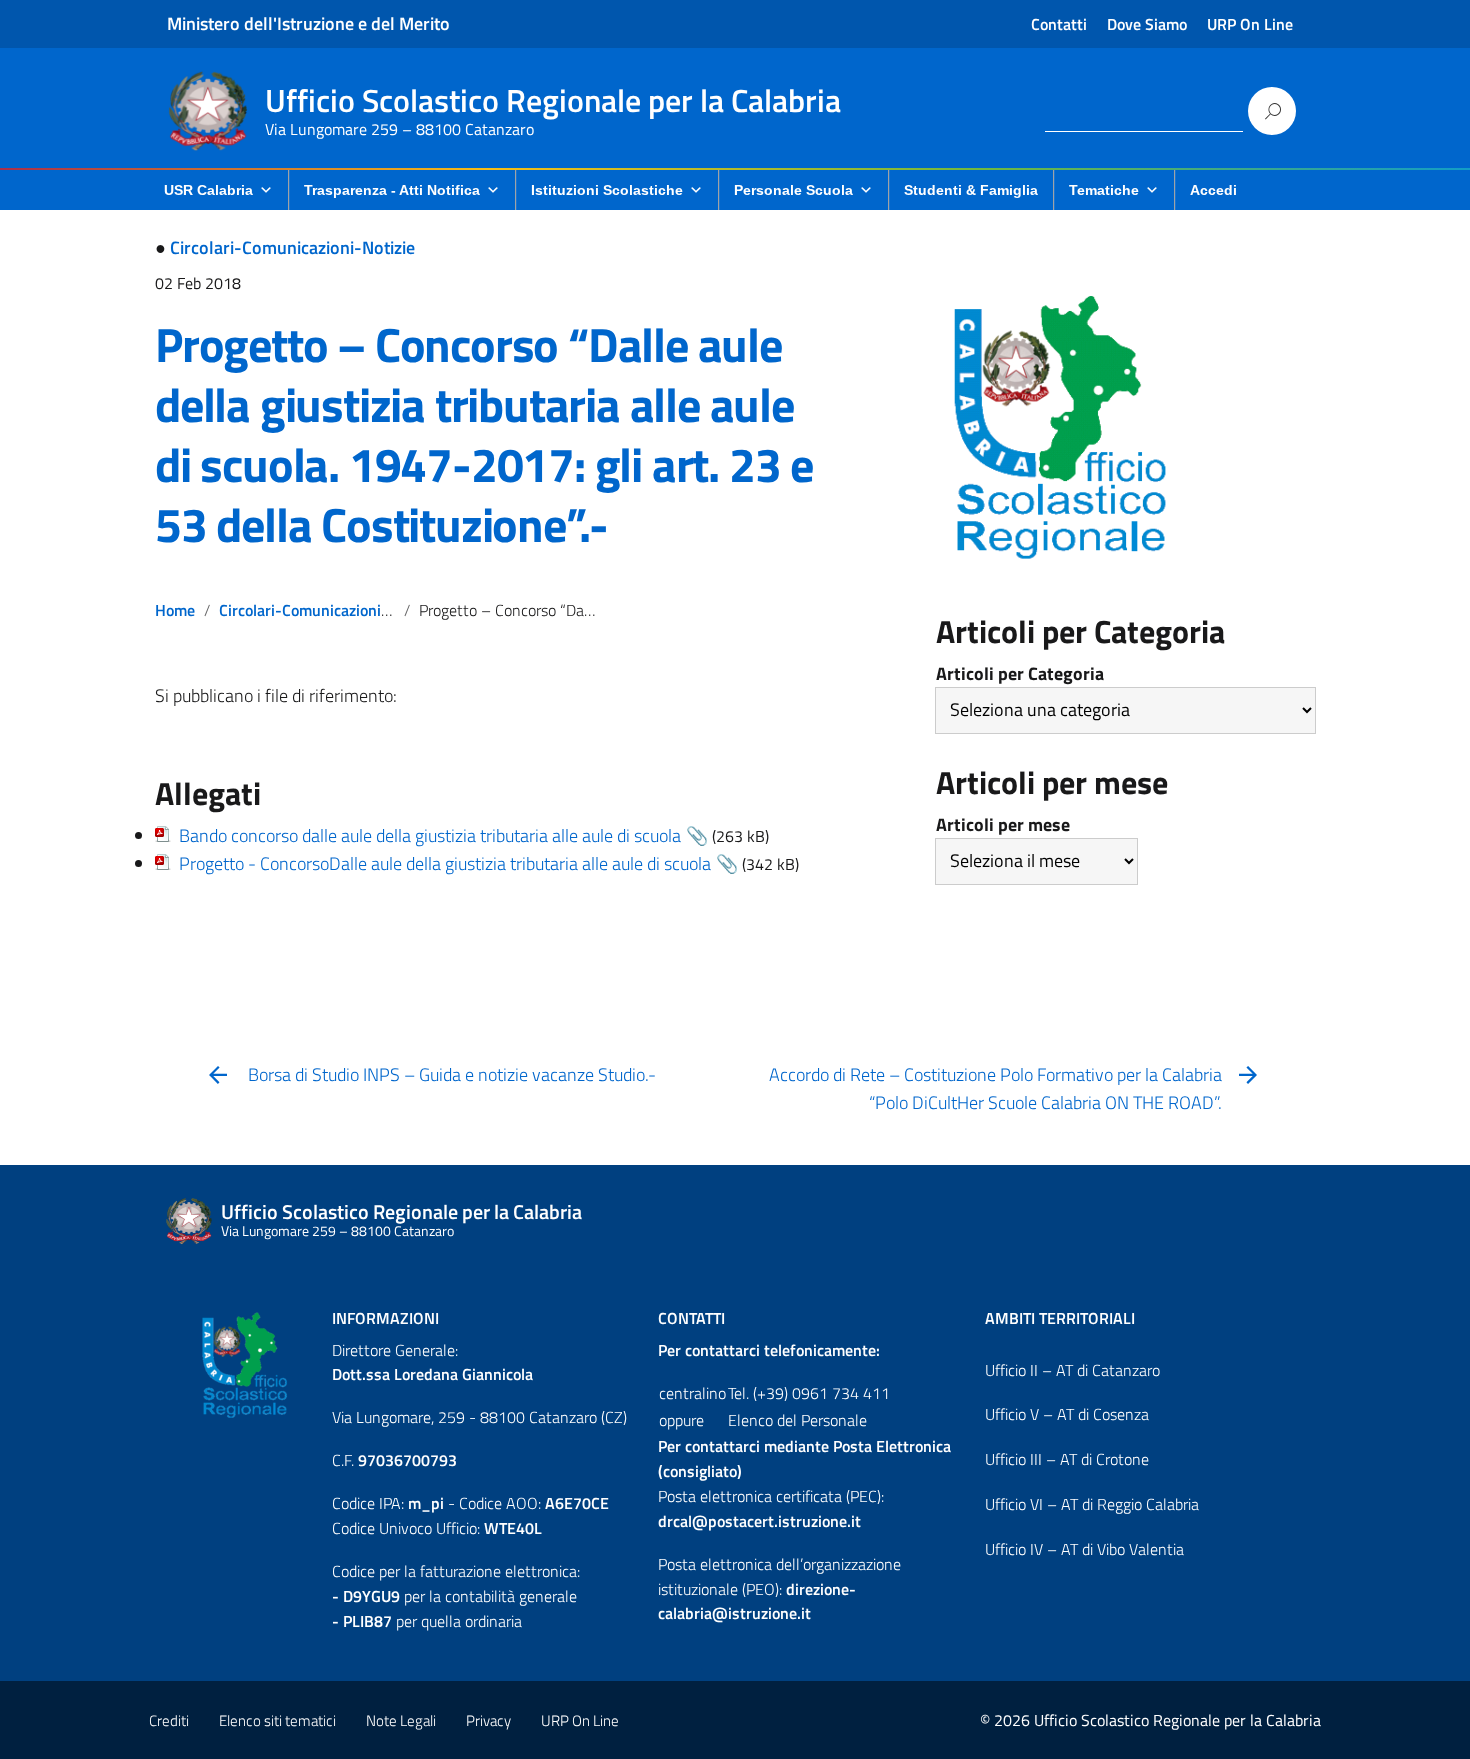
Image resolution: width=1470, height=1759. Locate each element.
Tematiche (1104, 190)
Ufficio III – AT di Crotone (1067, 1459)
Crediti (169, 1720)
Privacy (488, 1720)
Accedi (1213, 190)
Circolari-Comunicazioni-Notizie (292, 247)
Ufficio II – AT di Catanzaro (1072, 1370)
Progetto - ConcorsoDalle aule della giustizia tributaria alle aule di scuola (445, 863)
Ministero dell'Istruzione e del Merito (308, 23)
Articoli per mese (1003, 824)
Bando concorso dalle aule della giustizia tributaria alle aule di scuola (430, 835)
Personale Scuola (793, 190)
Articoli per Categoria (1020, 673)
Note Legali (401, 1720)
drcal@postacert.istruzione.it (759, 1521)
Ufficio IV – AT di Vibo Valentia (1084, 1549)
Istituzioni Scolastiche (607, 190)
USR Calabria (208, 190)
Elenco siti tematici (277, 1720)
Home (175, 610)
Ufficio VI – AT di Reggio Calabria (1092, 1504)
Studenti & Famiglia (971, 190)
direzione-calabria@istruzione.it (757, 1601)
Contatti (1059, 24)
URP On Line (1250, 24)
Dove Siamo (1147, 24)
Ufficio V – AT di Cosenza (1067, 1414)
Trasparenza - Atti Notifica (392, 190)
